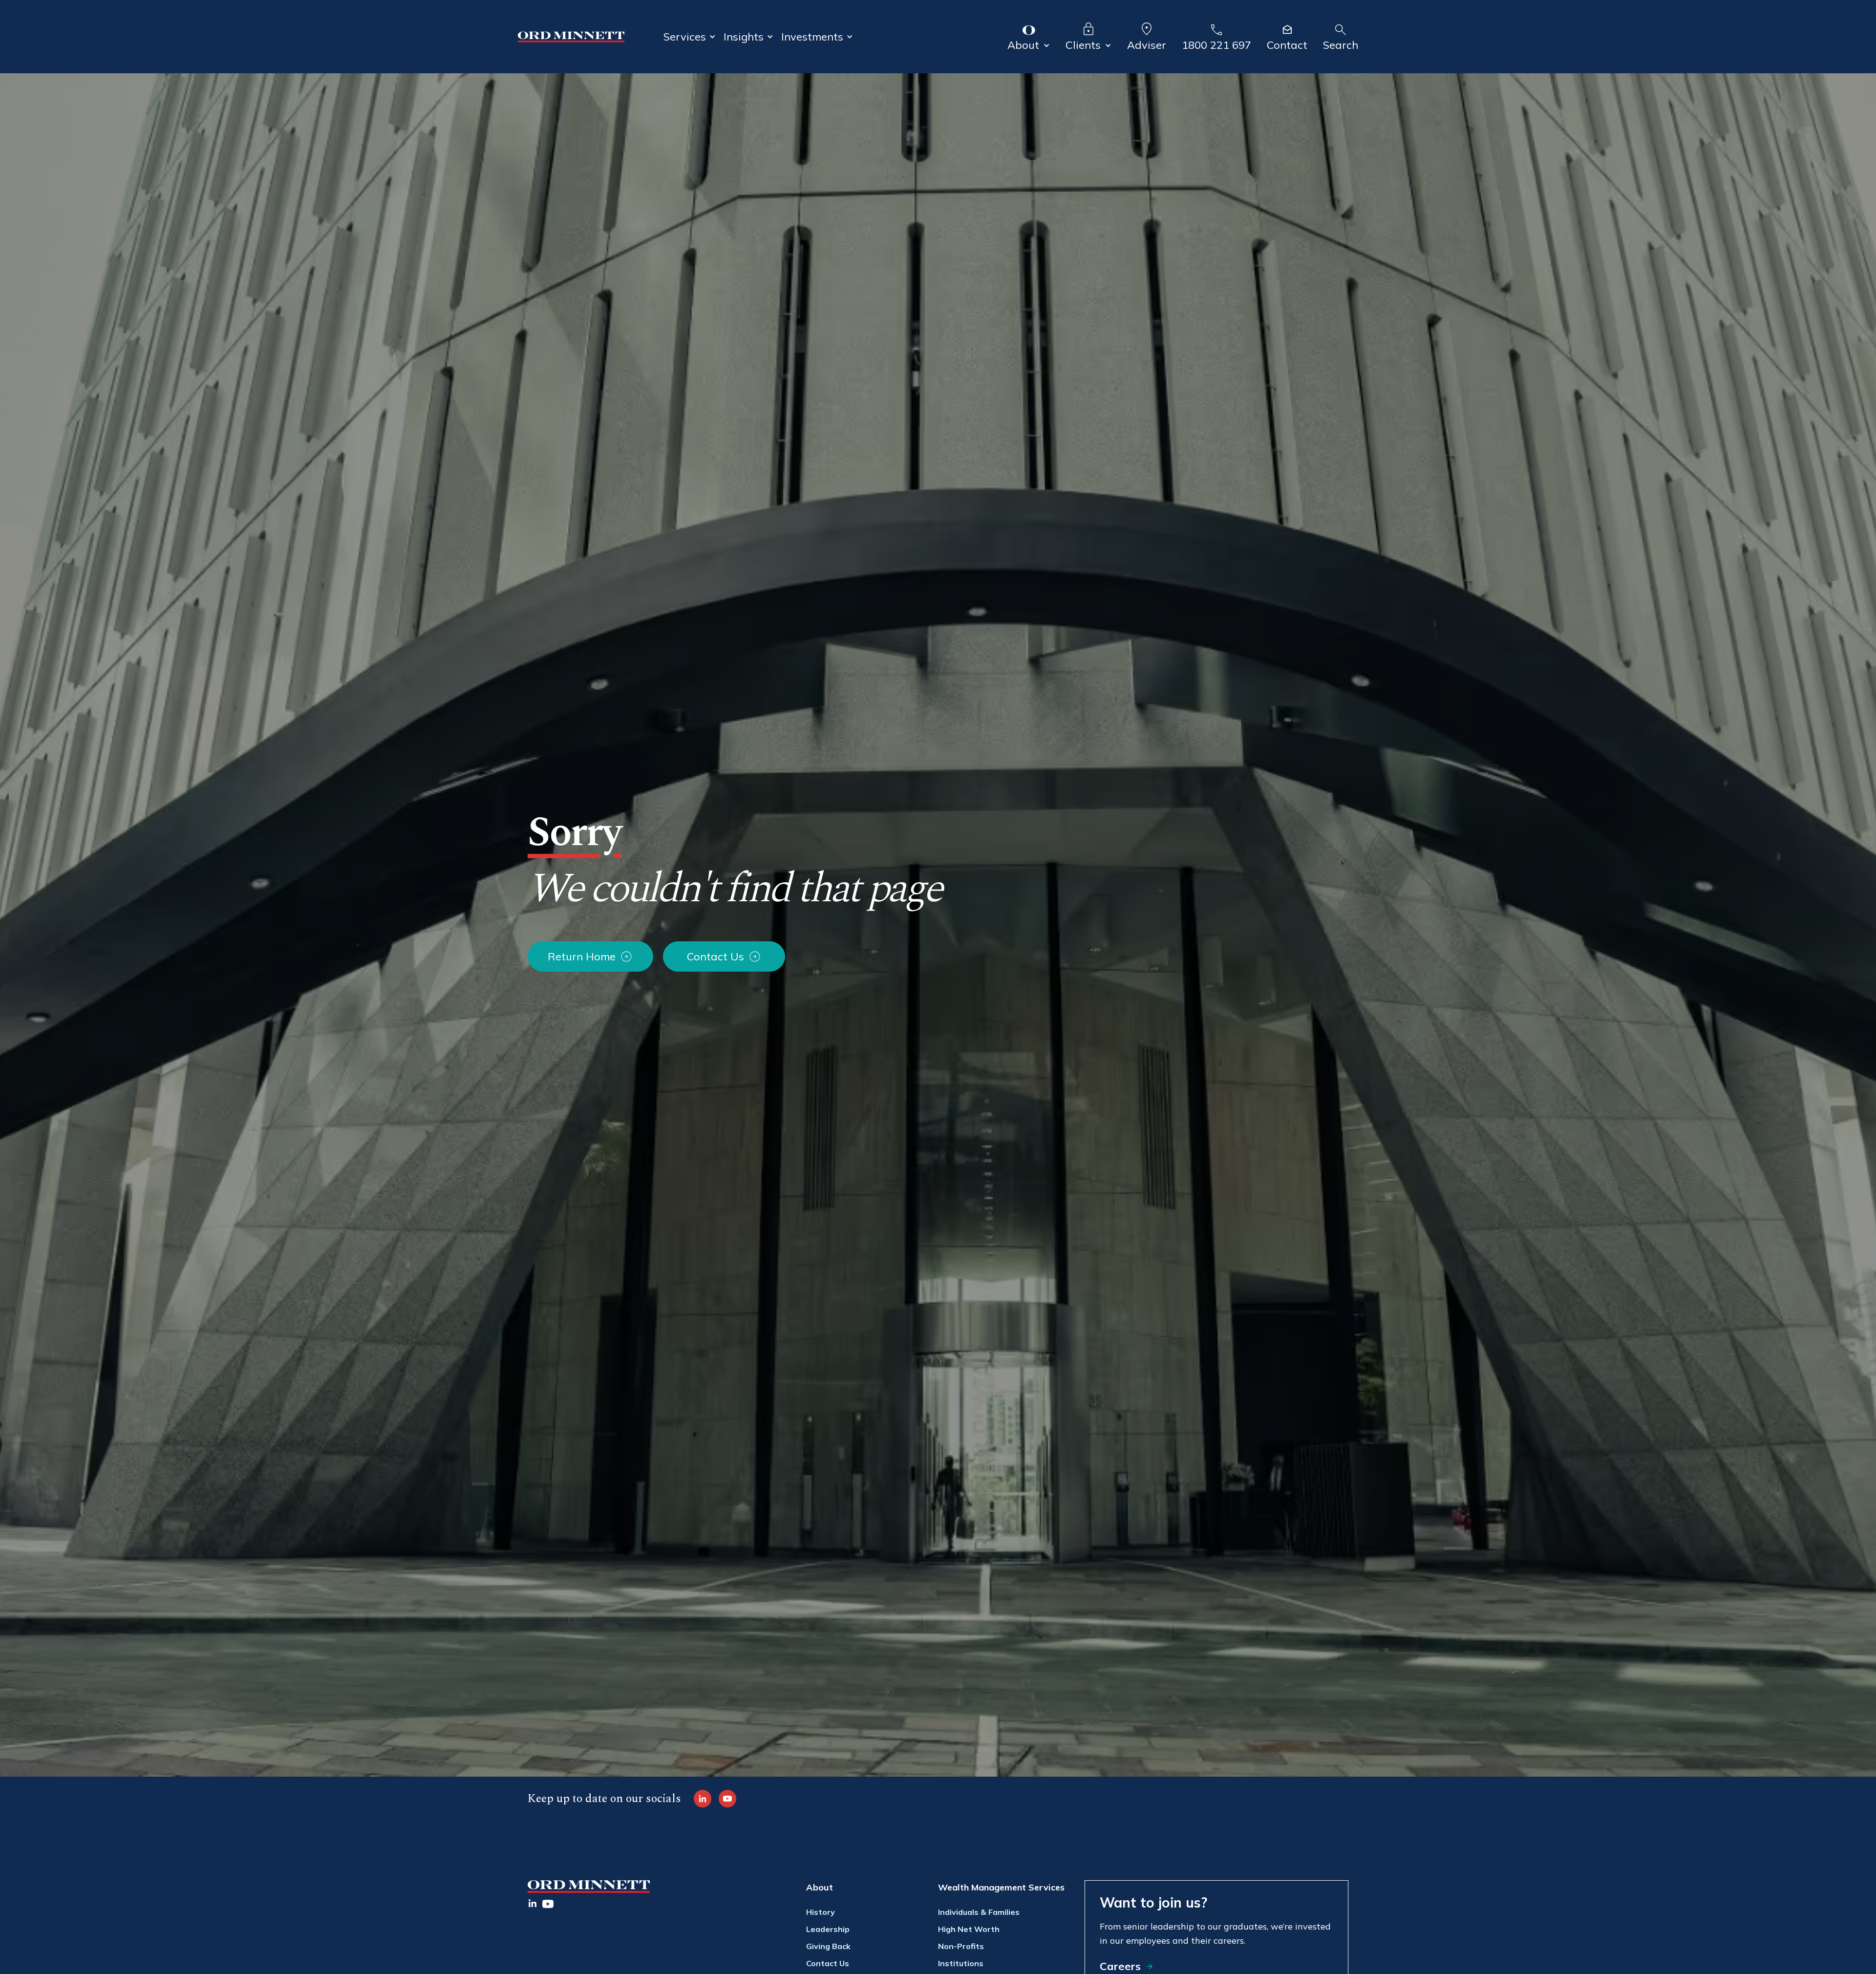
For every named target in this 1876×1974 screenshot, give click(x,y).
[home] (571, 37)
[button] (690, 37)
